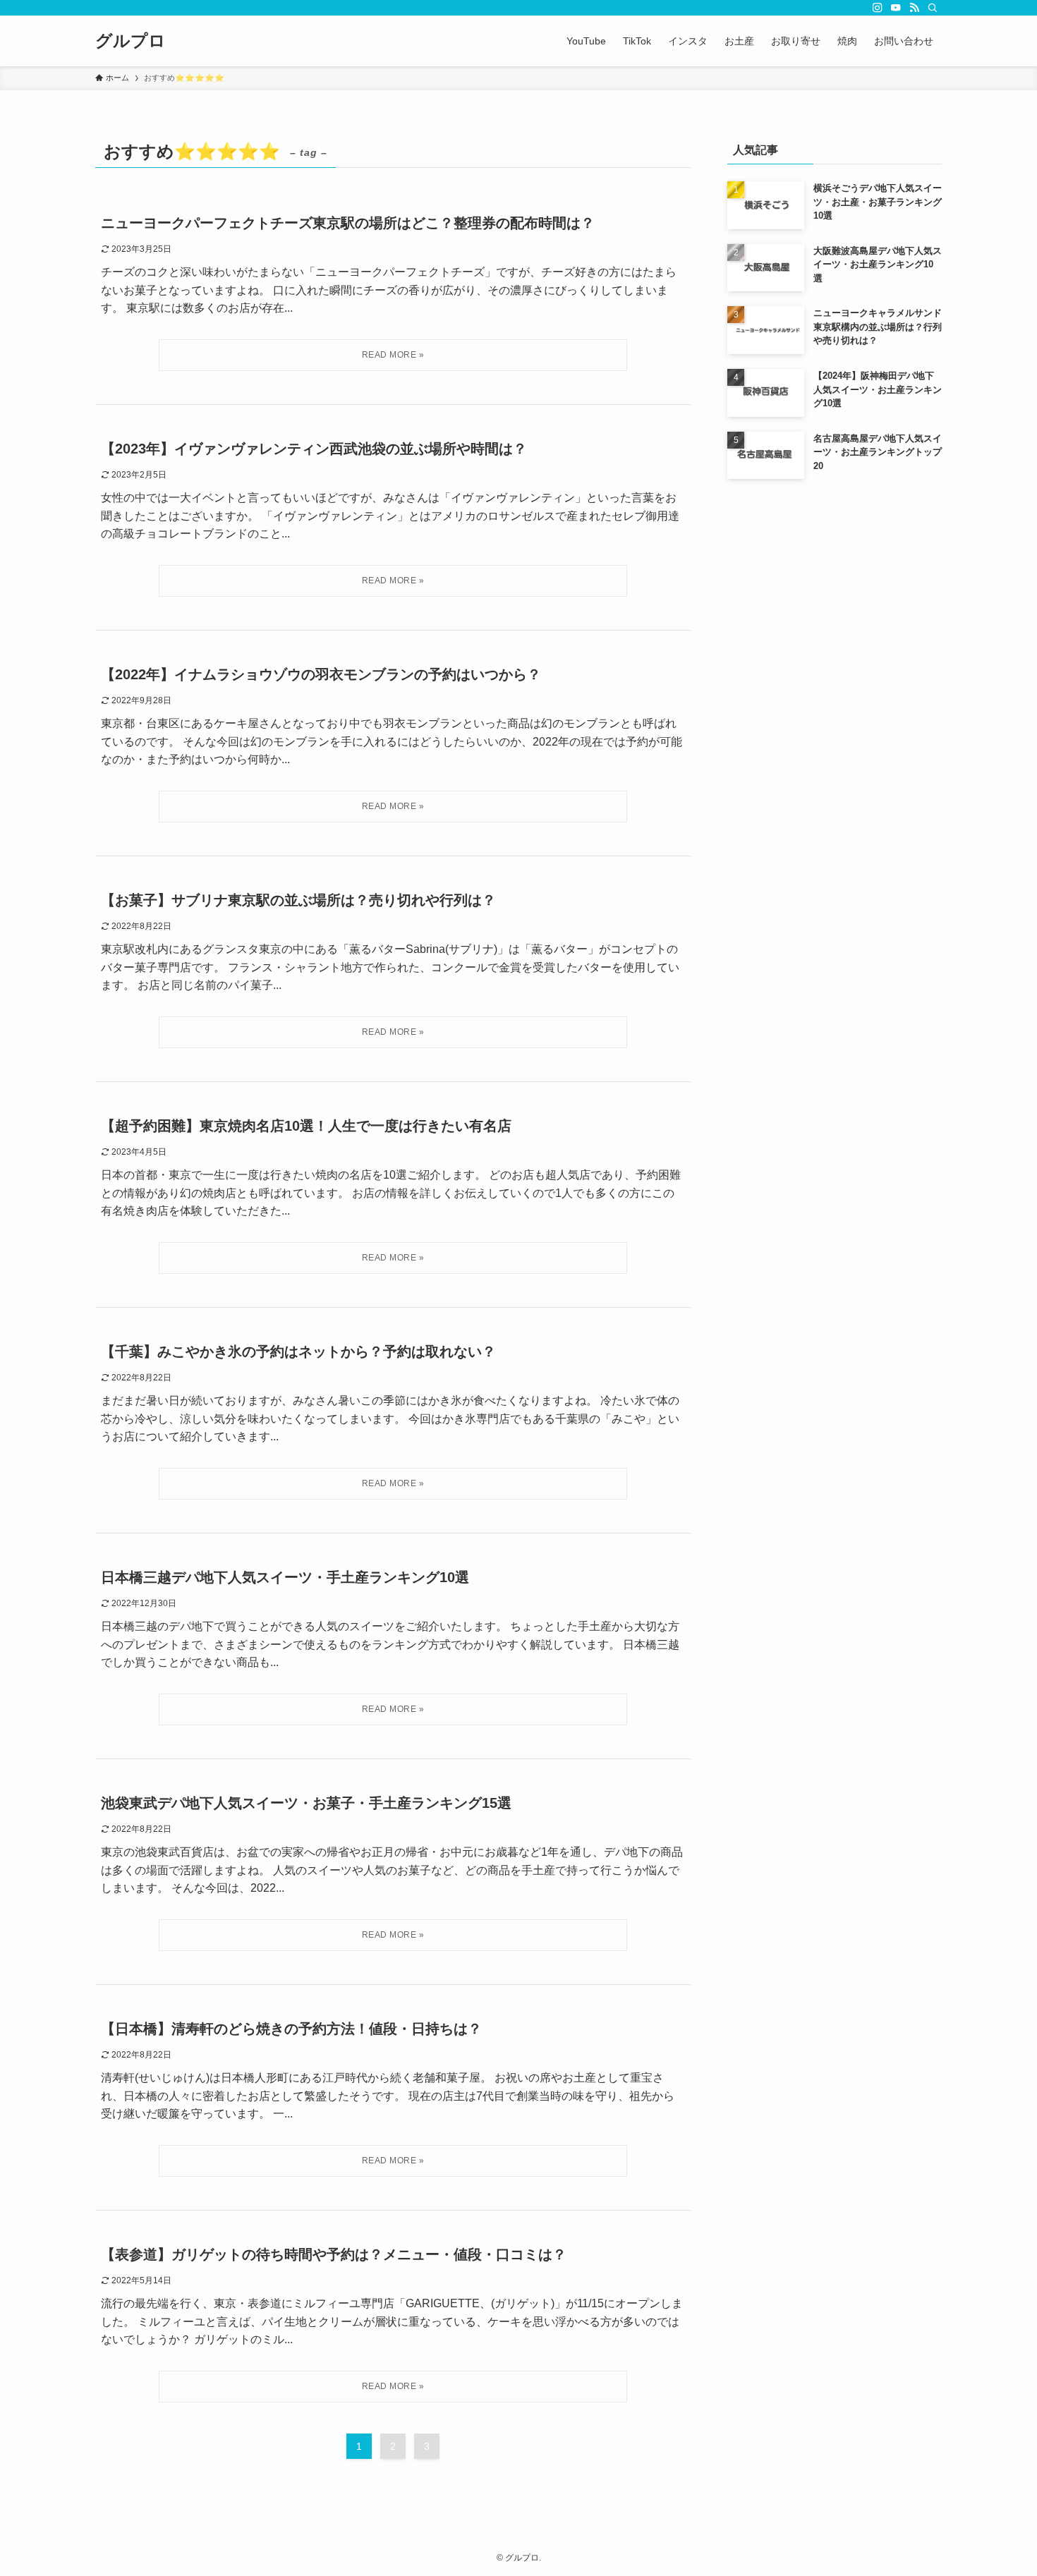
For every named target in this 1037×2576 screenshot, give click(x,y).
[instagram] (878, 8)
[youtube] (896, 8)
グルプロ (131, 41)
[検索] (933, 8)
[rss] (914, 8)
